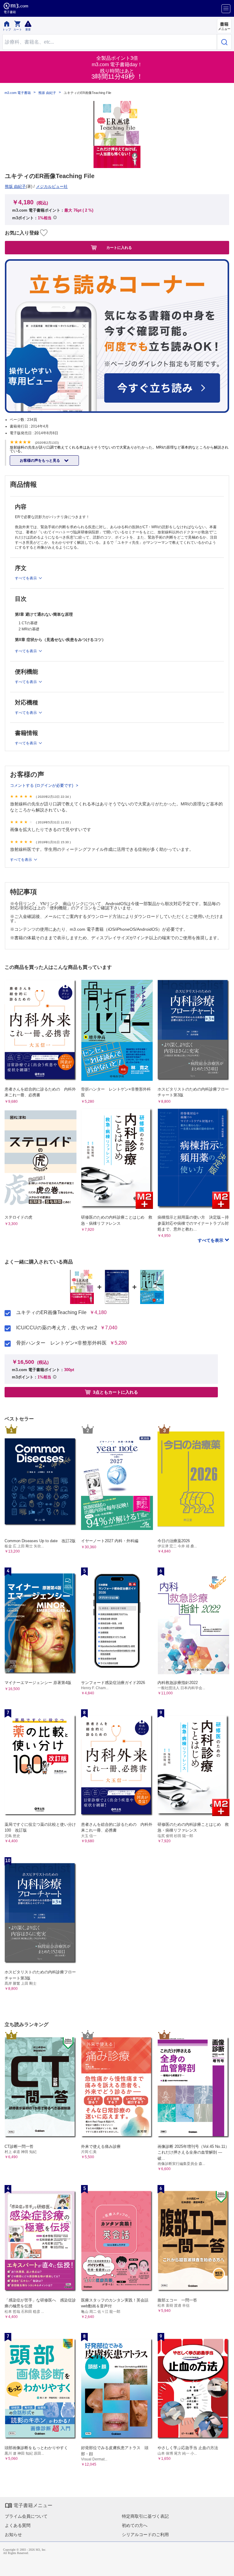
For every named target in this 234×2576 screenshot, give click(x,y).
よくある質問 (18, 2525)
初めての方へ (135, 2525)
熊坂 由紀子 (47, 93)
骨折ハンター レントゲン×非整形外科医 (61, 1343)
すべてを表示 (211, 1240)
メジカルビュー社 (52, 186)
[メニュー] (226, 9)
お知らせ (13, 2535)
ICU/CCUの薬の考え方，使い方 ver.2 (57, 1328)
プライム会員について (26, 2516)
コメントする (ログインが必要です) (42, 785)
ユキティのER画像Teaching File (51, 1313)
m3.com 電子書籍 (18, 93)
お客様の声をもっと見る (40, 460)
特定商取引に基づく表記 (145, 2516)
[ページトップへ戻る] (225, 2567)
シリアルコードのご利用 (145, 2535)
